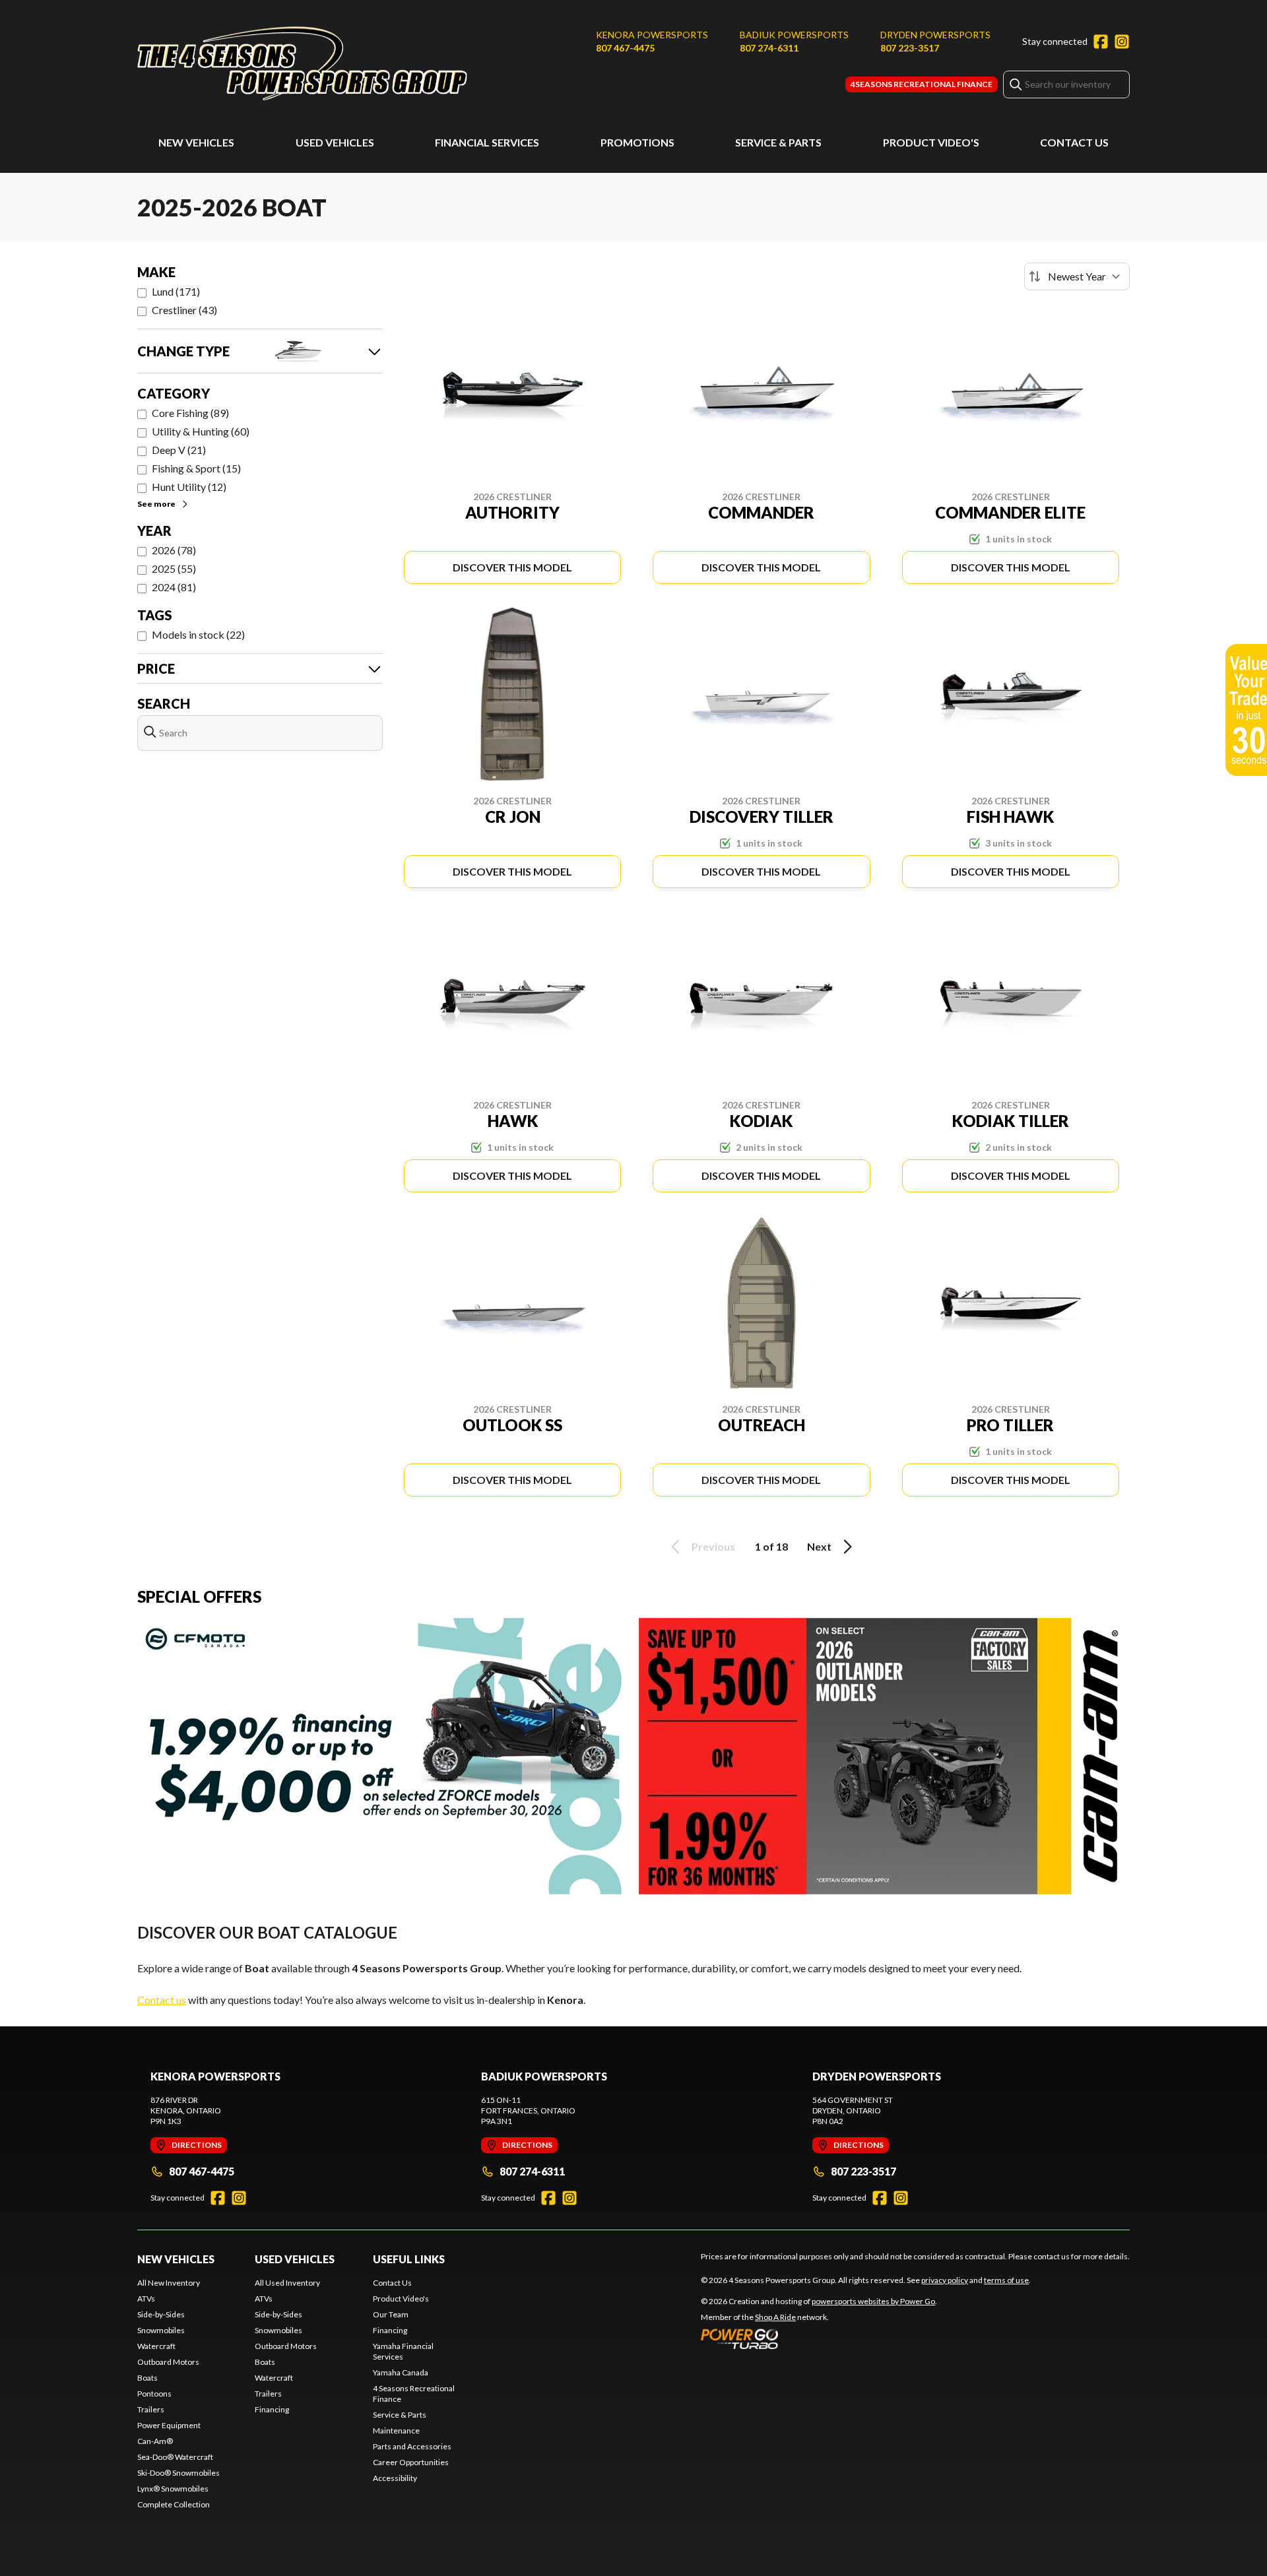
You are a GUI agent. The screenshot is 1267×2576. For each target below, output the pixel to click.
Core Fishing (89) (190, 413)
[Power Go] (819, 2338)
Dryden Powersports (935, 35)
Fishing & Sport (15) (196, 468)
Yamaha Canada (401, 2372)
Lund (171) (176, 291)
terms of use (1006, 2280)
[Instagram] (1122, 42)
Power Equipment (169, 2425)
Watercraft (156, 2346)
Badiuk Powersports (794, 35)
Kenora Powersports (652, 35)
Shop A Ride (775, 2317)
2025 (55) (174, 568)
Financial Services (487, 142)
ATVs (146, 2299)
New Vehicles (196, 142)
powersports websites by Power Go (873, 2301)
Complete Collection (174, 2504)
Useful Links (409, 2259)
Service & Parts (778, 142)
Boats (147, 2378)
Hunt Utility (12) (189, 487)
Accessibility (395, 2478)
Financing (272, 2409)
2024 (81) (174, 587)
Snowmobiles (161, 2330)
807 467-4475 (625, 48)
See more (156, 504)
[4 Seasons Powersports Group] (302, 64)
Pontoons (154, 2394)
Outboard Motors (168, 2362)
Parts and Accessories (412, 2446)
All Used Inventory (287, 2283)
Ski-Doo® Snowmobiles (179, 2473)
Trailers (151, 2409)
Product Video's (931, 142)
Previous (713, 1546)
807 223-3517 (910, 48)
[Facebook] (1101, 42)
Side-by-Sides (161, 2314)
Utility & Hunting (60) (201, 431)
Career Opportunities (411, 2462)
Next (819, 1546)
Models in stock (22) (198, 634)
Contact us (162, 2000)
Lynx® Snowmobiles (173, 2489)
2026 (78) (174, 550)
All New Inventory (169, 2283)
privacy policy (945, 2280)
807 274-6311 (769, 48)
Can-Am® (155, 2441)
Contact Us (1074, 142)
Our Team (391, 2314)
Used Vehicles (335, 142)
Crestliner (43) (184, 310)
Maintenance (396, 2431)
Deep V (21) (179, 450)
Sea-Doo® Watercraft (175, 2457)
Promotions (637, 142)
